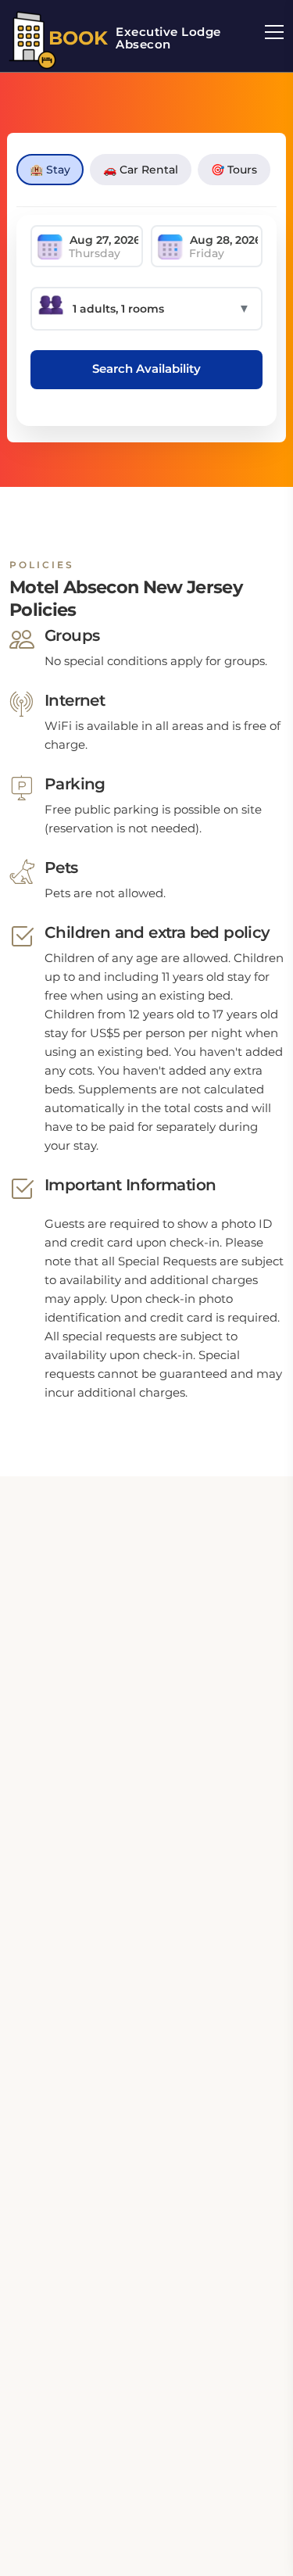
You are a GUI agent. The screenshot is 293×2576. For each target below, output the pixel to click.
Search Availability (146, 369)
